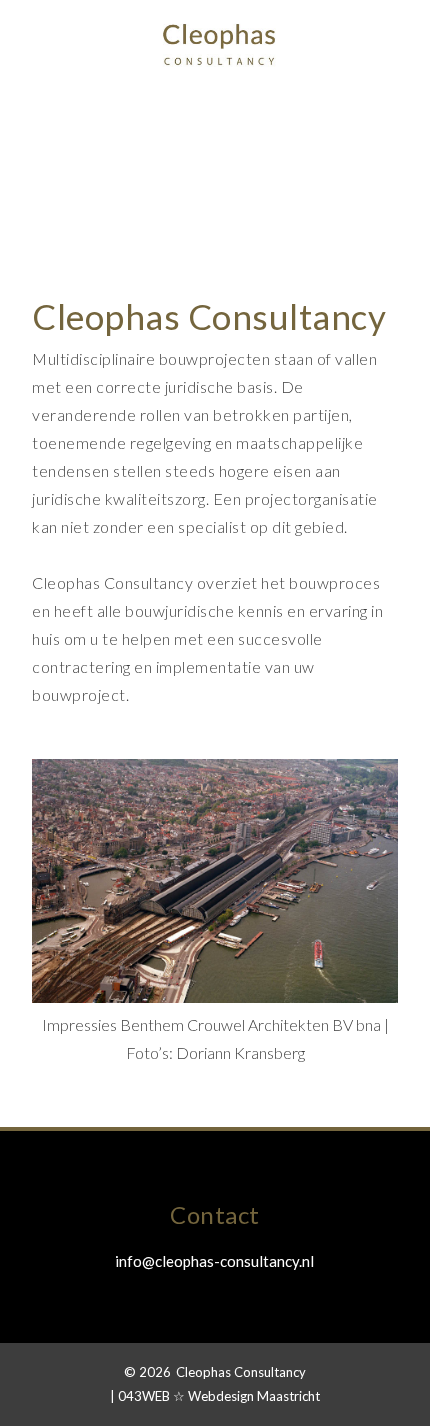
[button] (42, 34)
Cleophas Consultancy (241, 1372)
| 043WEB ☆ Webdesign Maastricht (215, 1396)
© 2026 (147, 1372)
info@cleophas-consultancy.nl (214, 1261)
